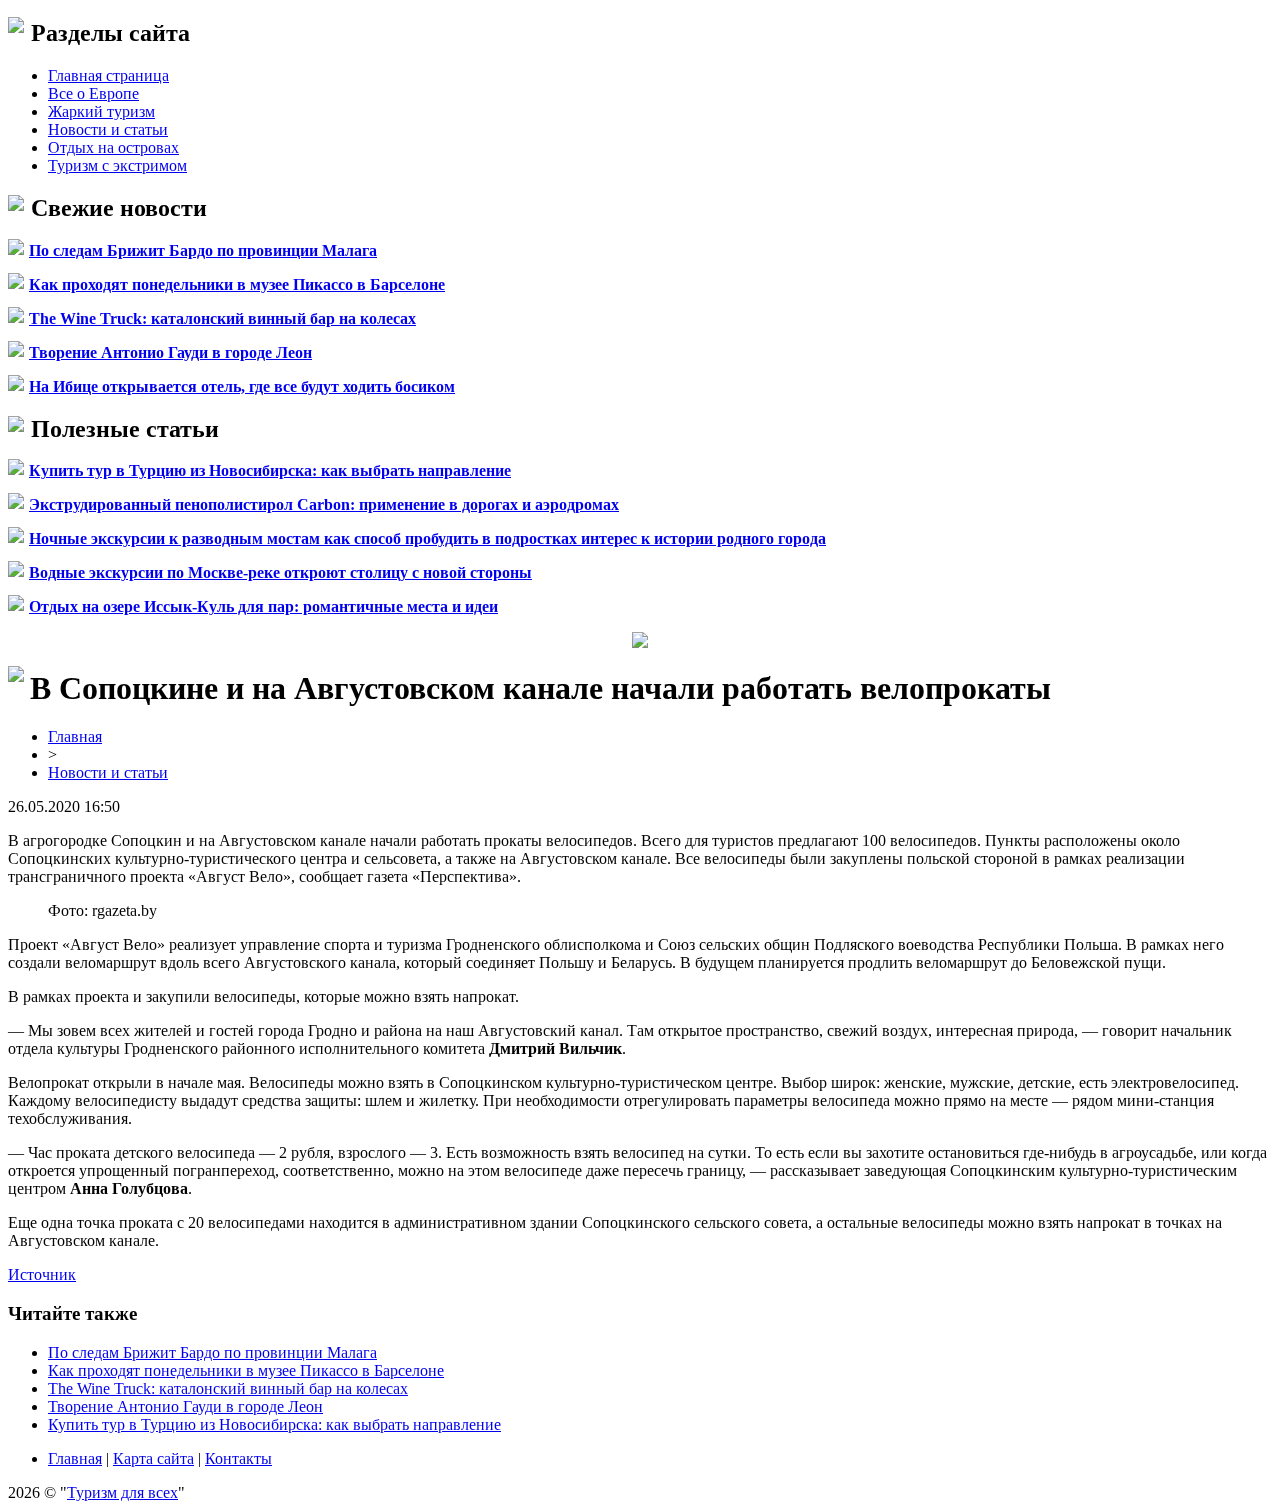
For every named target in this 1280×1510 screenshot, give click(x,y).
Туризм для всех (122, 1492)
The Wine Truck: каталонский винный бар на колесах (222, 318)
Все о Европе (93, 93)
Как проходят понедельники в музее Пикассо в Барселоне (237, 284)
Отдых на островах (113, 147)
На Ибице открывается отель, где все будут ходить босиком (242, 386)
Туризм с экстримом (117, 165)
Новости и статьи (108, 129)
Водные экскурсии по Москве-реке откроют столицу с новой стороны (280, 572)
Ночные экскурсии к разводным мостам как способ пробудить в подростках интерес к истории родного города (427, 538)
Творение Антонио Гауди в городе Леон (170, 352)
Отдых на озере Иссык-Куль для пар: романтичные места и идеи (263, 606)
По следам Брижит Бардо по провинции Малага (203, 250)
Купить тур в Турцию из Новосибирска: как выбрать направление (270, 470)
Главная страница (108, 75)
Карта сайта (153, 1458)
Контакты (238, 1458)
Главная (75, 736)
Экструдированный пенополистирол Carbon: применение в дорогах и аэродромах (324, 504)
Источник (42, 1274)
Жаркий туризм (101, 111)
